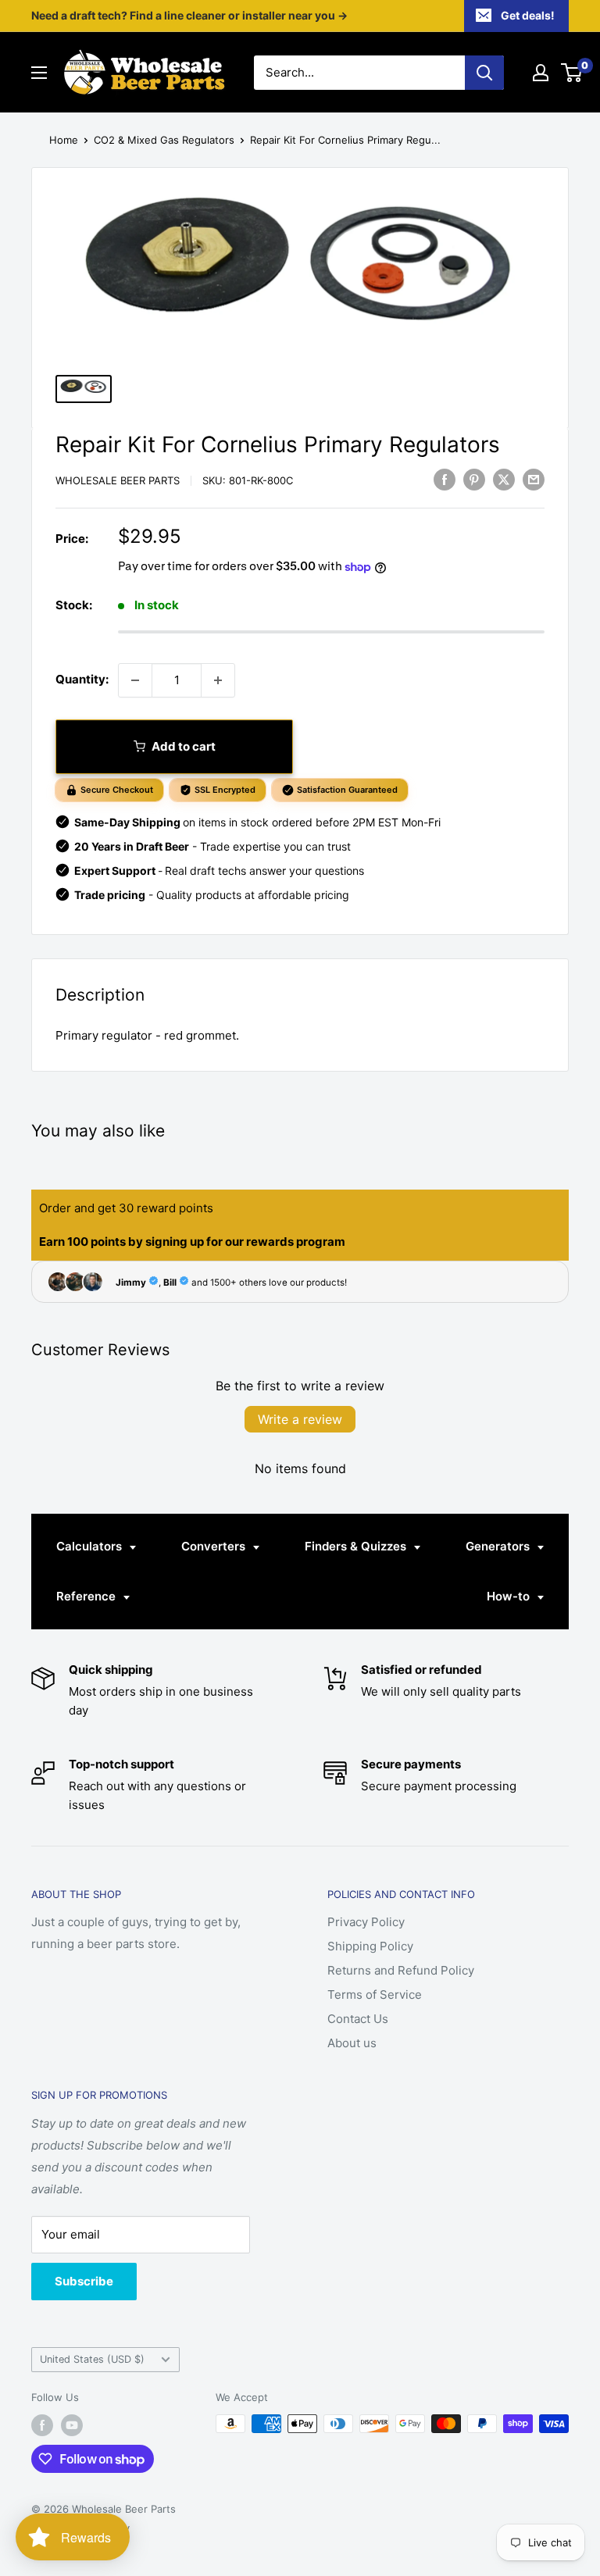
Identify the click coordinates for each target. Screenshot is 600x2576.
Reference (87, 1596)
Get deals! (528, 15)
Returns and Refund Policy (401, 1970)
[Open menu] (39, 73)
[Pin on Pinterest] (474, 479)
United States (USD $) (92, 2359)
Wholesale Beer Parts (118, 480)
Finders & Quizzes (357, 1546)
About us (352, 2043)
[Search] (484, 73)
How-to (510, 1596)
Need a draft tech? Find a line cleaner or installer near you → (189, 15)
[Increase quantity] (218, 680)
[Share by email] (534, 479)
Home (64, 140)
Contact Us (358, 2019)
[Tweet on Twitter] (504, 479)
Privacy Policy (366, 1922)
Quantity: (82, 679)
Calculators (91, 1546)
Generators (499, 1546)
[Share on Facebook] (445, 479)
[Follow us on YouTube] (72, 2425)
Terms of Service (375, 1994)
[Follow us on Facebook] (42, 2425)
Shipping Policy (370, 1946)
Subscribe (84, 2281)
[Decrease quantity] (135, 680)
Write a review (300, 1419)
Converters (215, 1546)
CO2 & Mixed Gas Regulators (164, 140)
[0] (572, 73)
